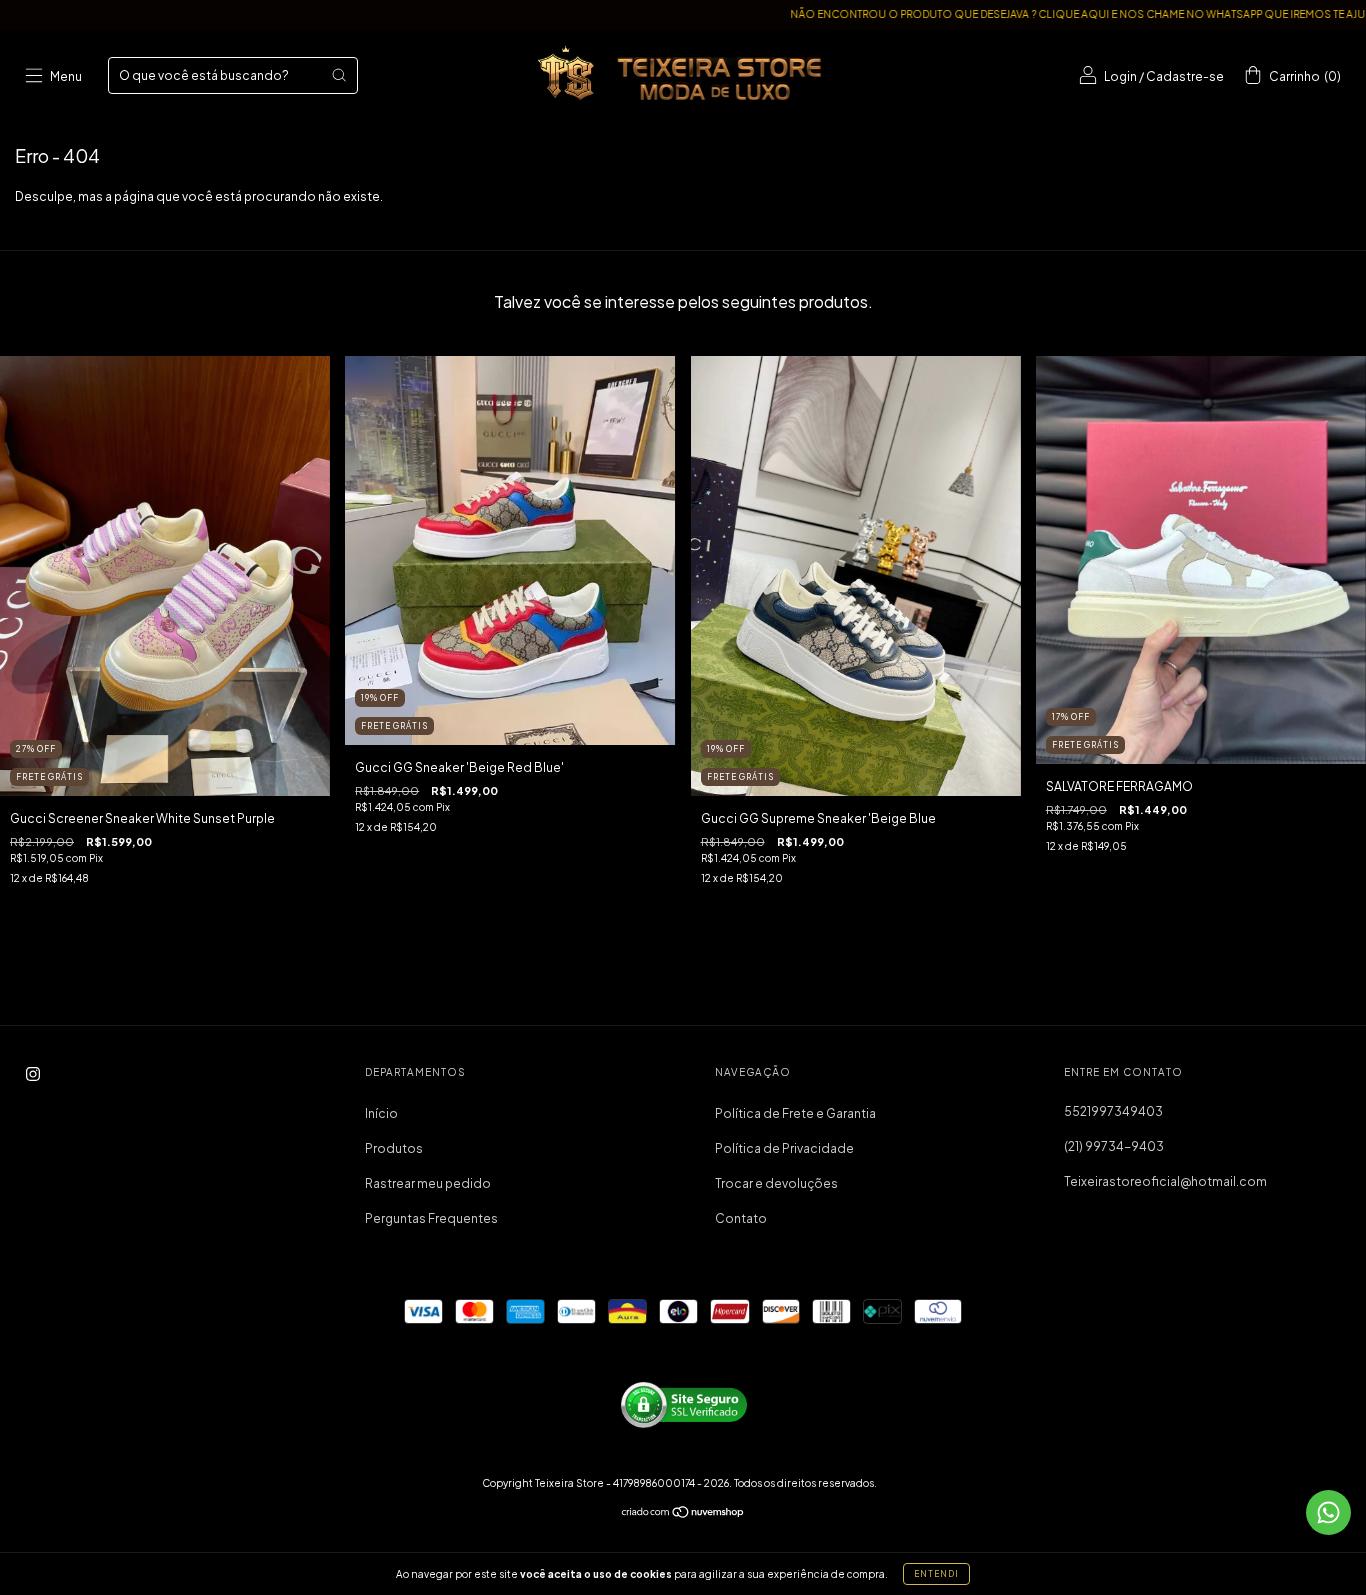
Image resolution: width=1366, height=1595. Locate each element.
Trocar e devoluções (776, 1183)
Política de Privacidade (784, 1148)
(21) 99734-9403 (1114, 1146)
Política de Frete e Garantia (795, 1113)
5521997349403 (1113, 1111)
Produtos (394, 1148)
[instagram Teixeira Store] (33, 1074)
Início (381, 1113)
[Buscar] (339, 75)
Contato (741, 1218)
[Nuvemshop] (683, 1514)
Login (1120, 76)
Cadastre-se (1185, 76)
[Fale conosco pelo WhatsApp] (1328, 1512)
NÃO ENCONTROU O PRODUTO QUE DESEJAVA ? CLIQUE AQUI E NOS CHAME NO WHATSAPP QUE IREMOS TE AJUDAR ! (1014, 14)
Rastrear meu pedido (428, 1183)
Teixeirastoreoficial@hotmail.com (1165, 1181)
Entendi (936, 1574)
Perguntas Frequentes (431, 1218)
